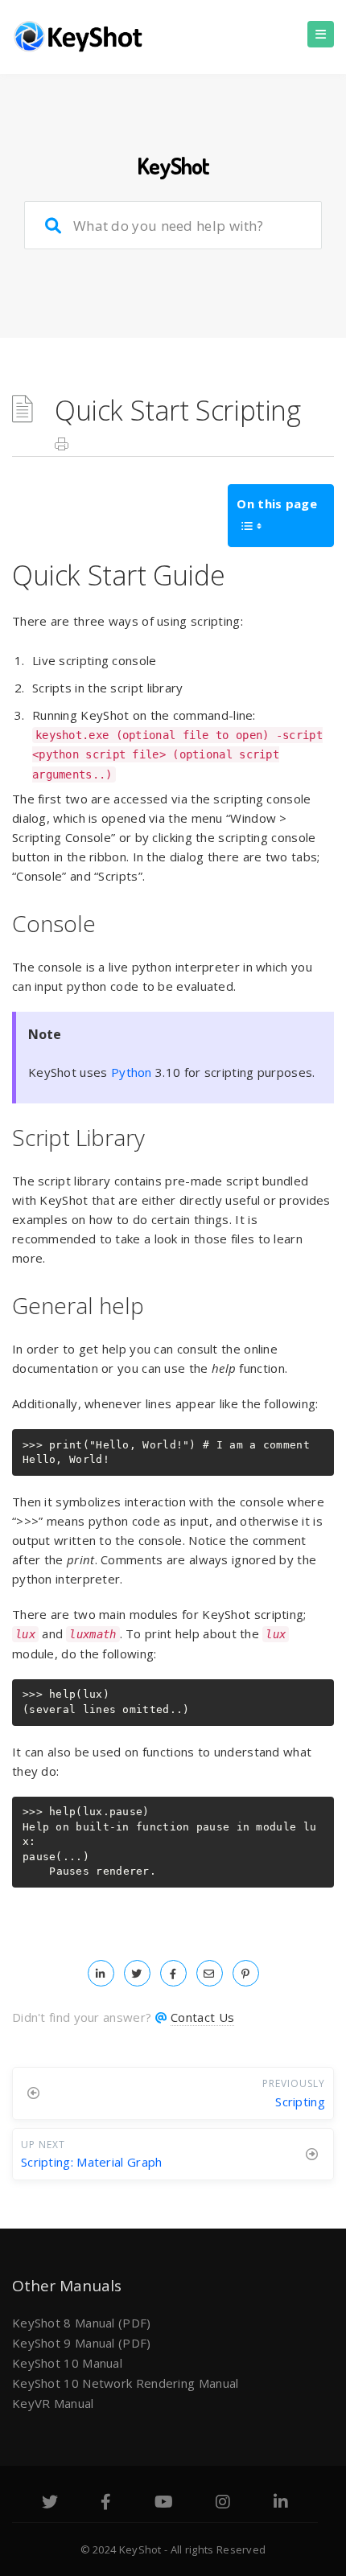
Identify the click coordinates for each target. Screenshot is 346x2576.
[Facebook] (106, 2504)
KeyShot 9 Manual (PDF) (82, 2343)
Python (132, 1072)
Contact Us (202, 2017)
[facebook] (173, 1973)
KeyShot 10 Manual (67, 2363)
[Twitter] (50, 2504)
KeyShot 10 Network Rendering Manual (126, 2383)
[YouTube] (164, 2504)
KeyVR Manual (53, 2403)
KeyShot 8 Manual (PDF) (82, 2323)
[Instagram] (223, 2504)
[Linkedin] (281, 2504)
